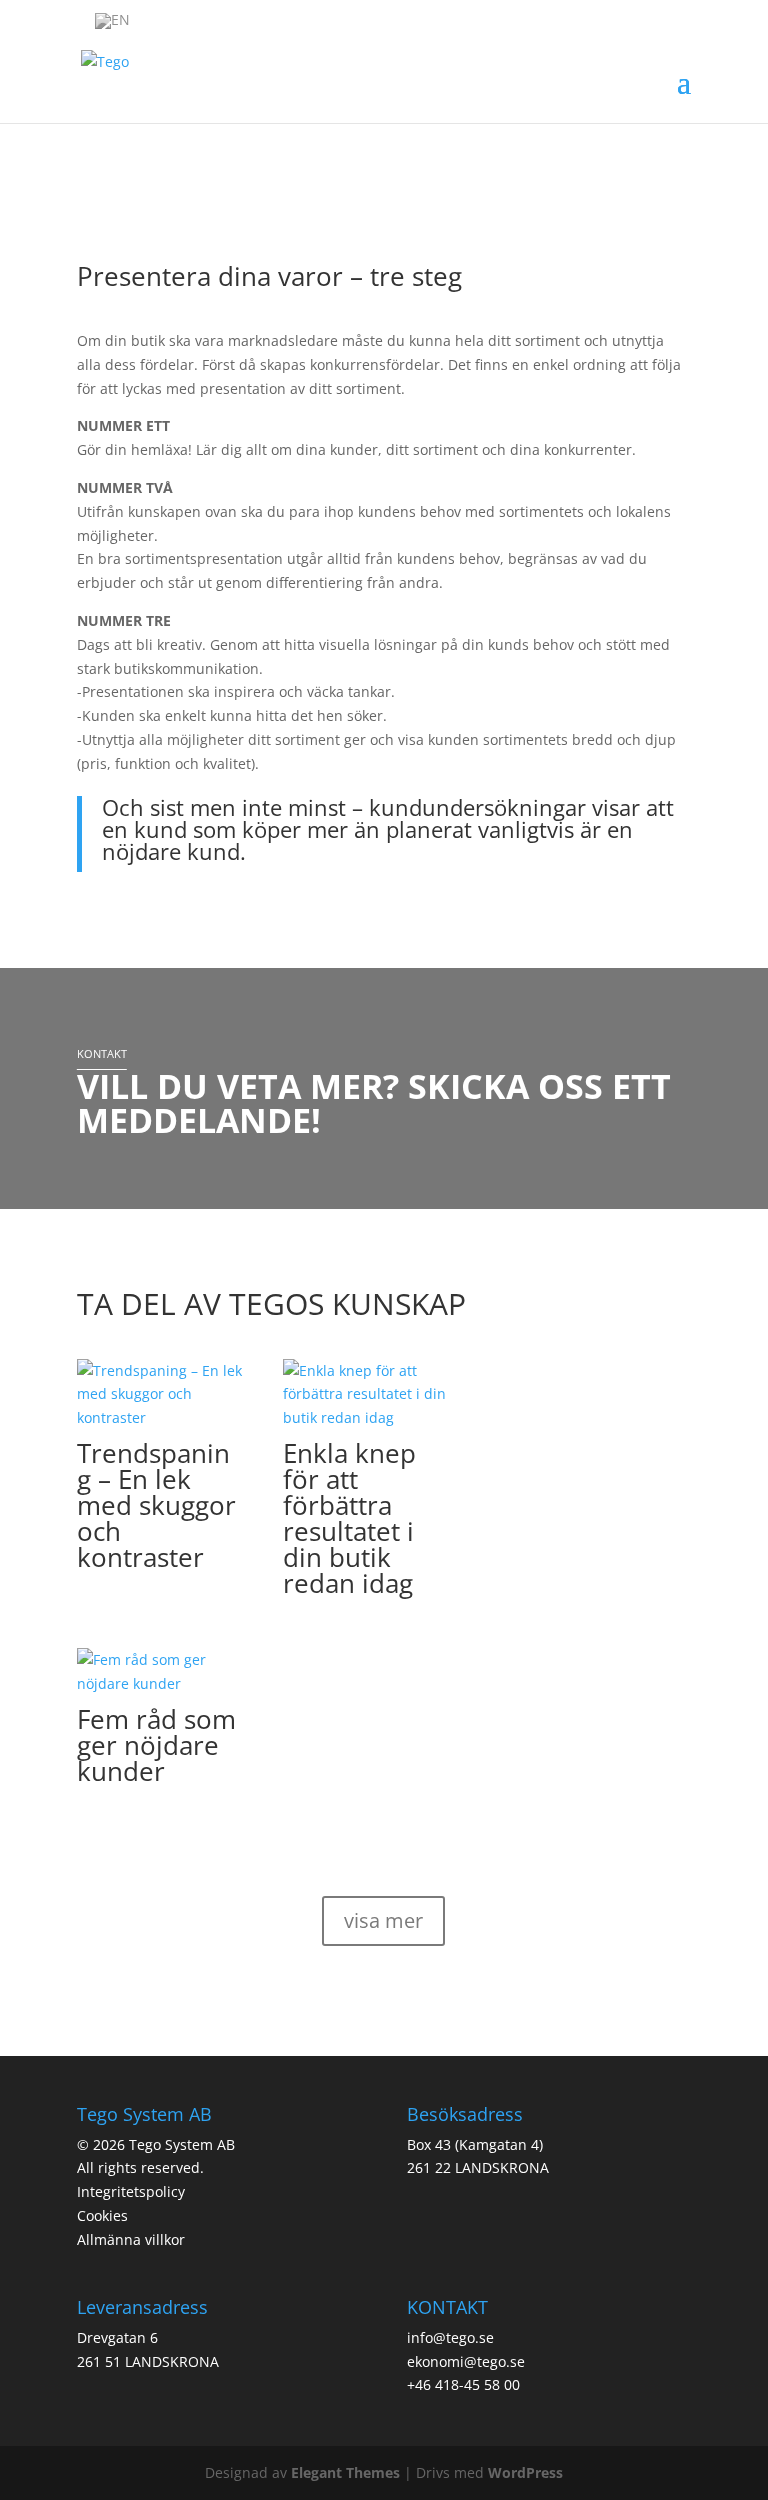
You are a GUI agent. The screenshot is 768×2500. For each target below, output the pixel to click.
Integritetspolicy (131, 2191)
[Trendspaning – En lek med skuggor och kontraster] (160, 1394)
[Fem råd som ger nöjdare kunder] (160, 1672)
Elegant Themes (345, 2472)
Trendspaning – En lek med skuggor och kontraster (156, 1505)
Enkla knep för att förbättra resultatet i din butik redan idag (349, 1518)
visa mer (383, 1920)
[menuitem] (112, 21)
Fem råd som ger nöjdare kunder (156, 1745)
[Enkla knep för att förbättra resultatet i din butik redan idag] (366, 1394)
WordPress (525, 2472)
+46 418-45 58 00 (463, 2384)
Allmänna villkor (131, 2239)
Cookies (102, 2215)
